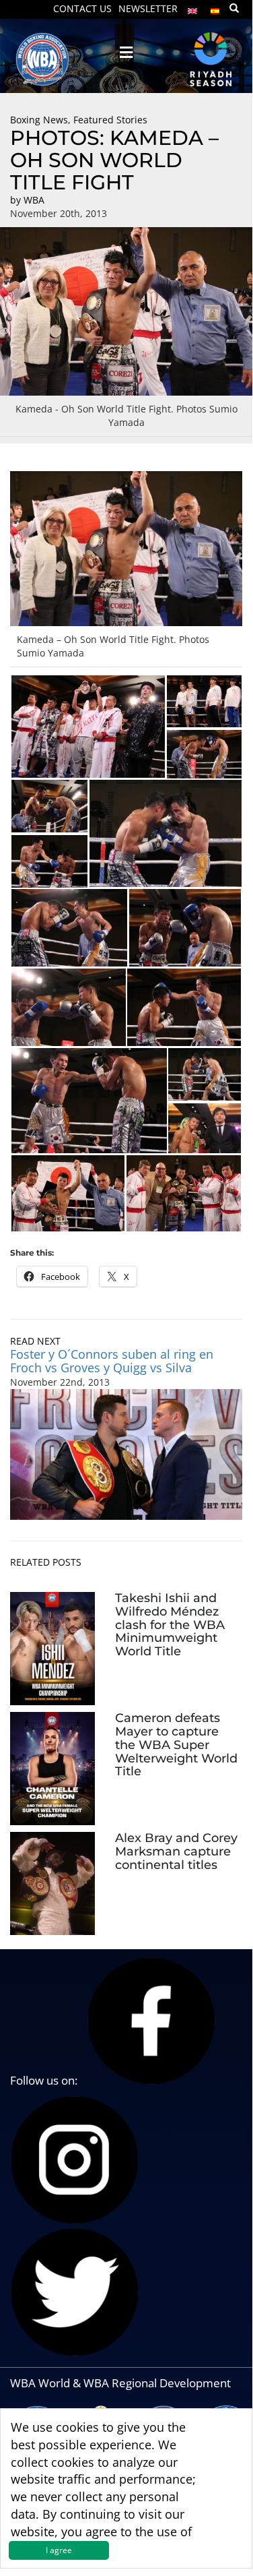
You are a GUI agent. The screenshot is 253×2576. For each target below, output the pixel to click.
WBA (34, 200)
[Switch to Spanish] (215, 8)
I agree (59, 2550)
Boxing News (39, 120)
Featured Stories (110, 120)
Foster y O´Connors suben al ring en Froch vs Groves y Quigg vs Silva (112, 1361)
